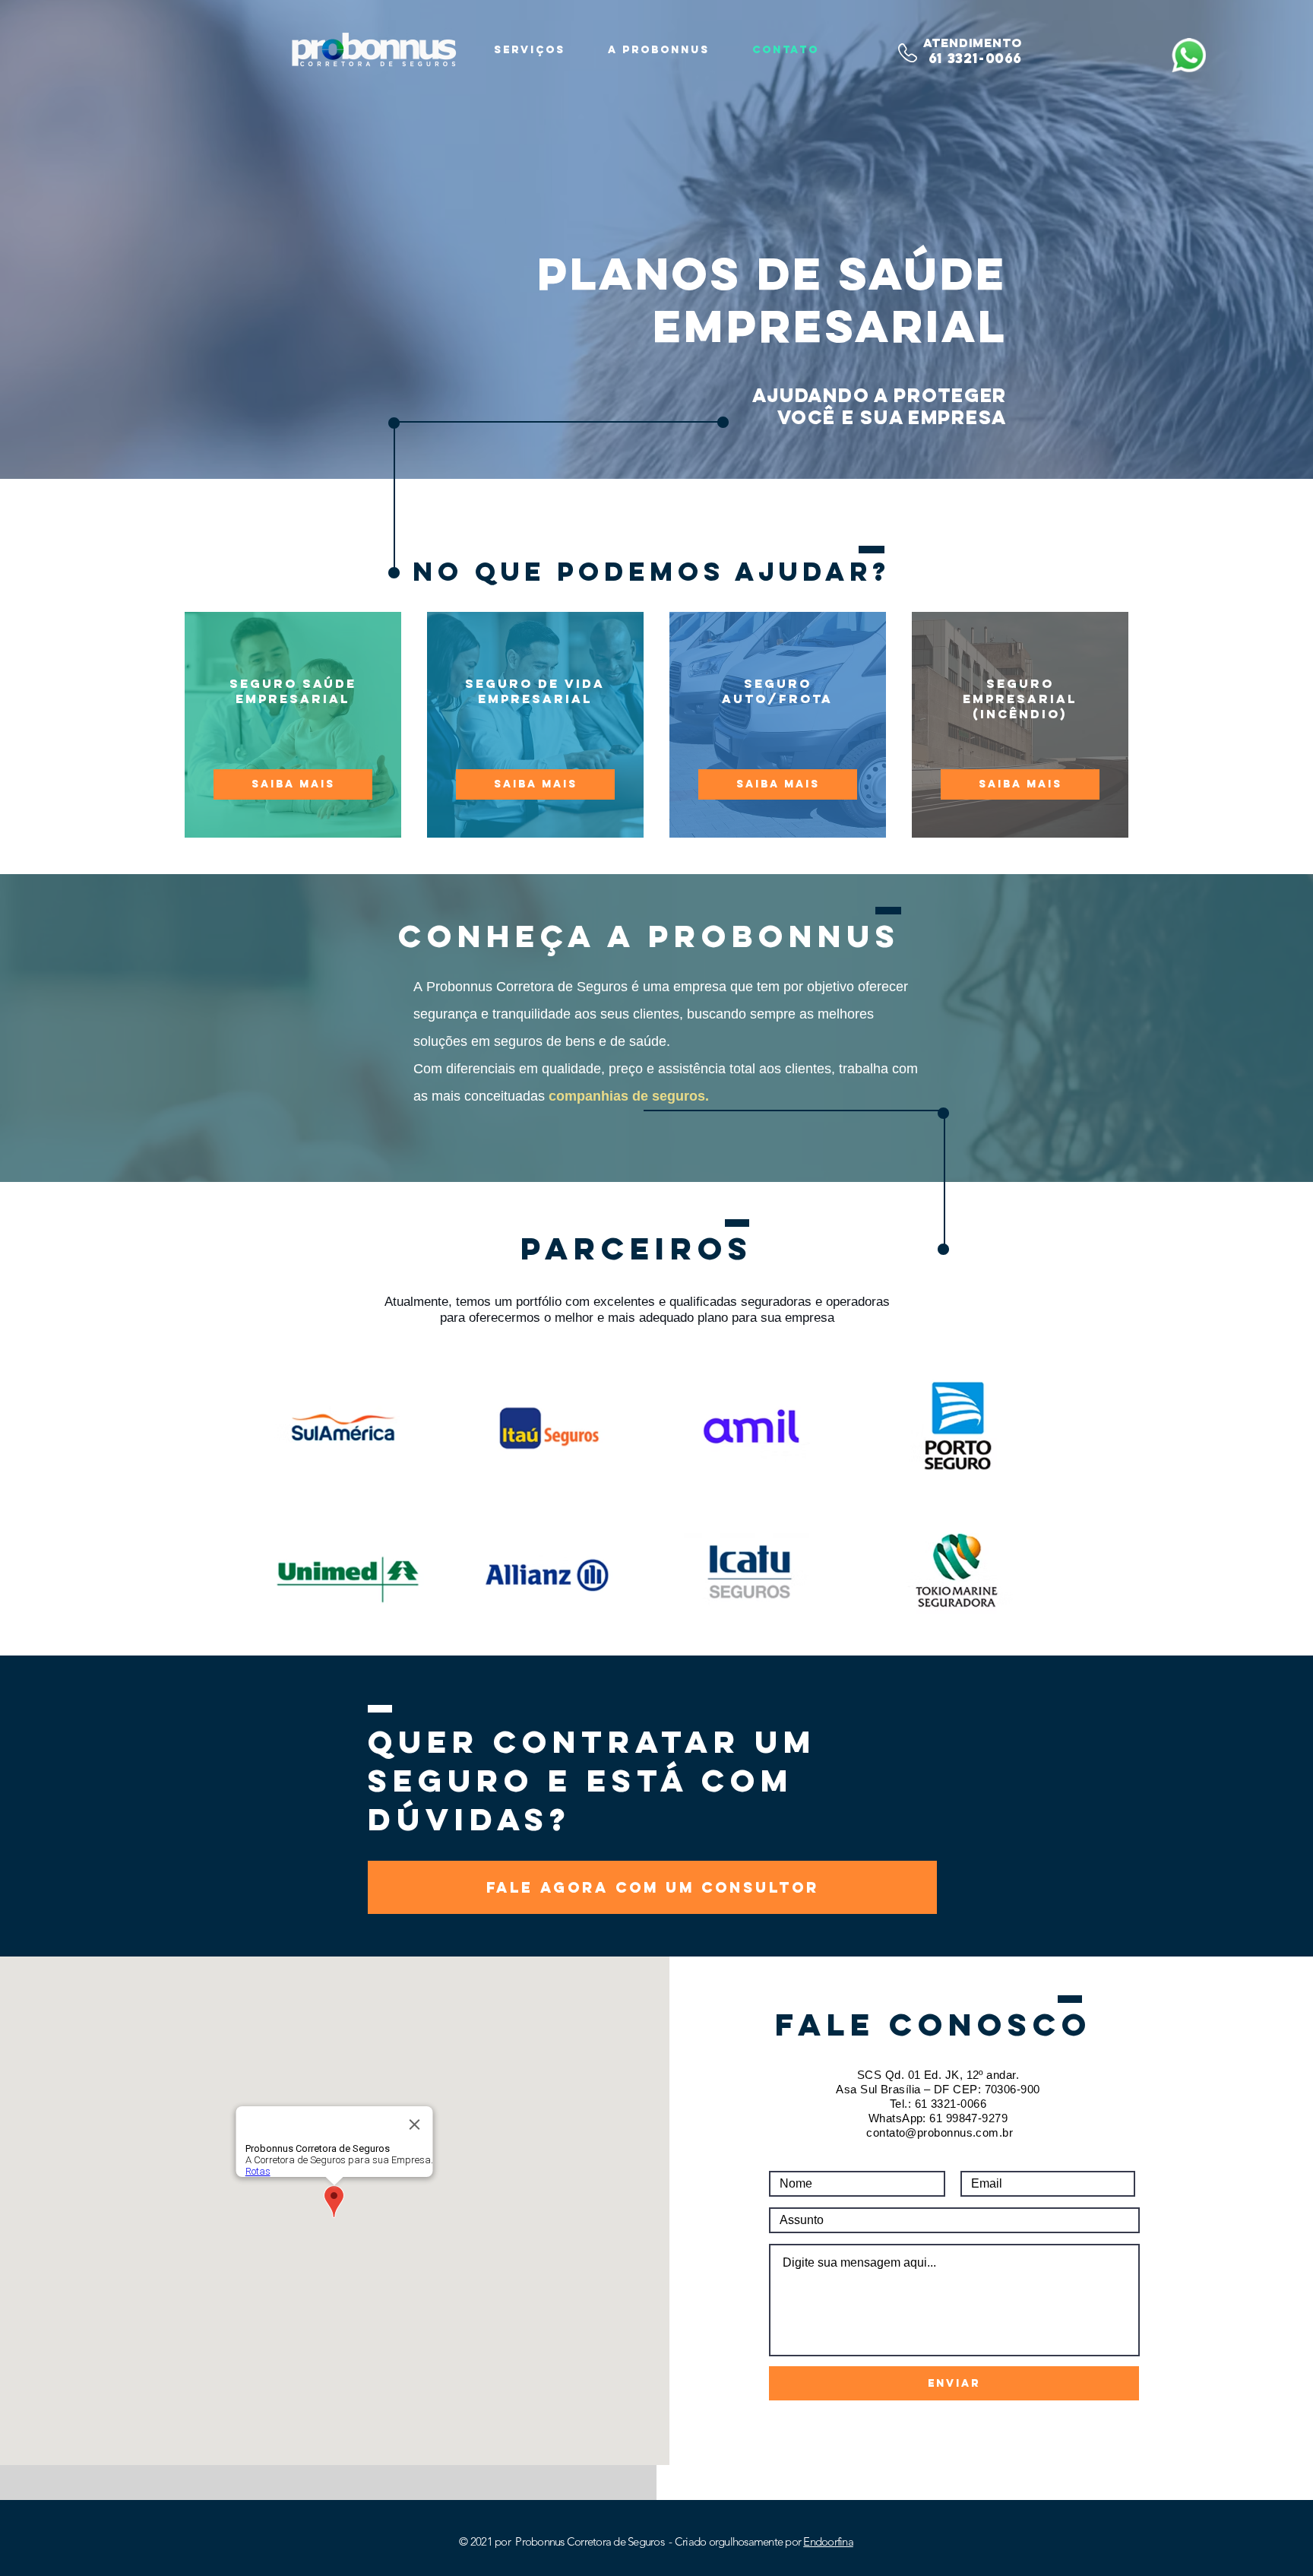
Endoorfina (828, 2541)
